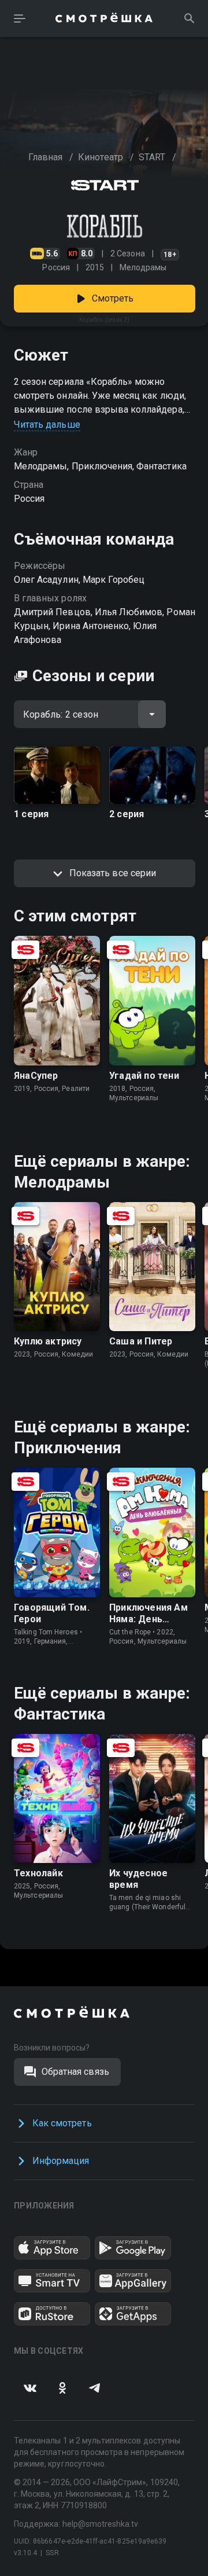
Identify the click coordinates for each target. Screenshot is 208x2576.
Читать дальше (47, 425)
